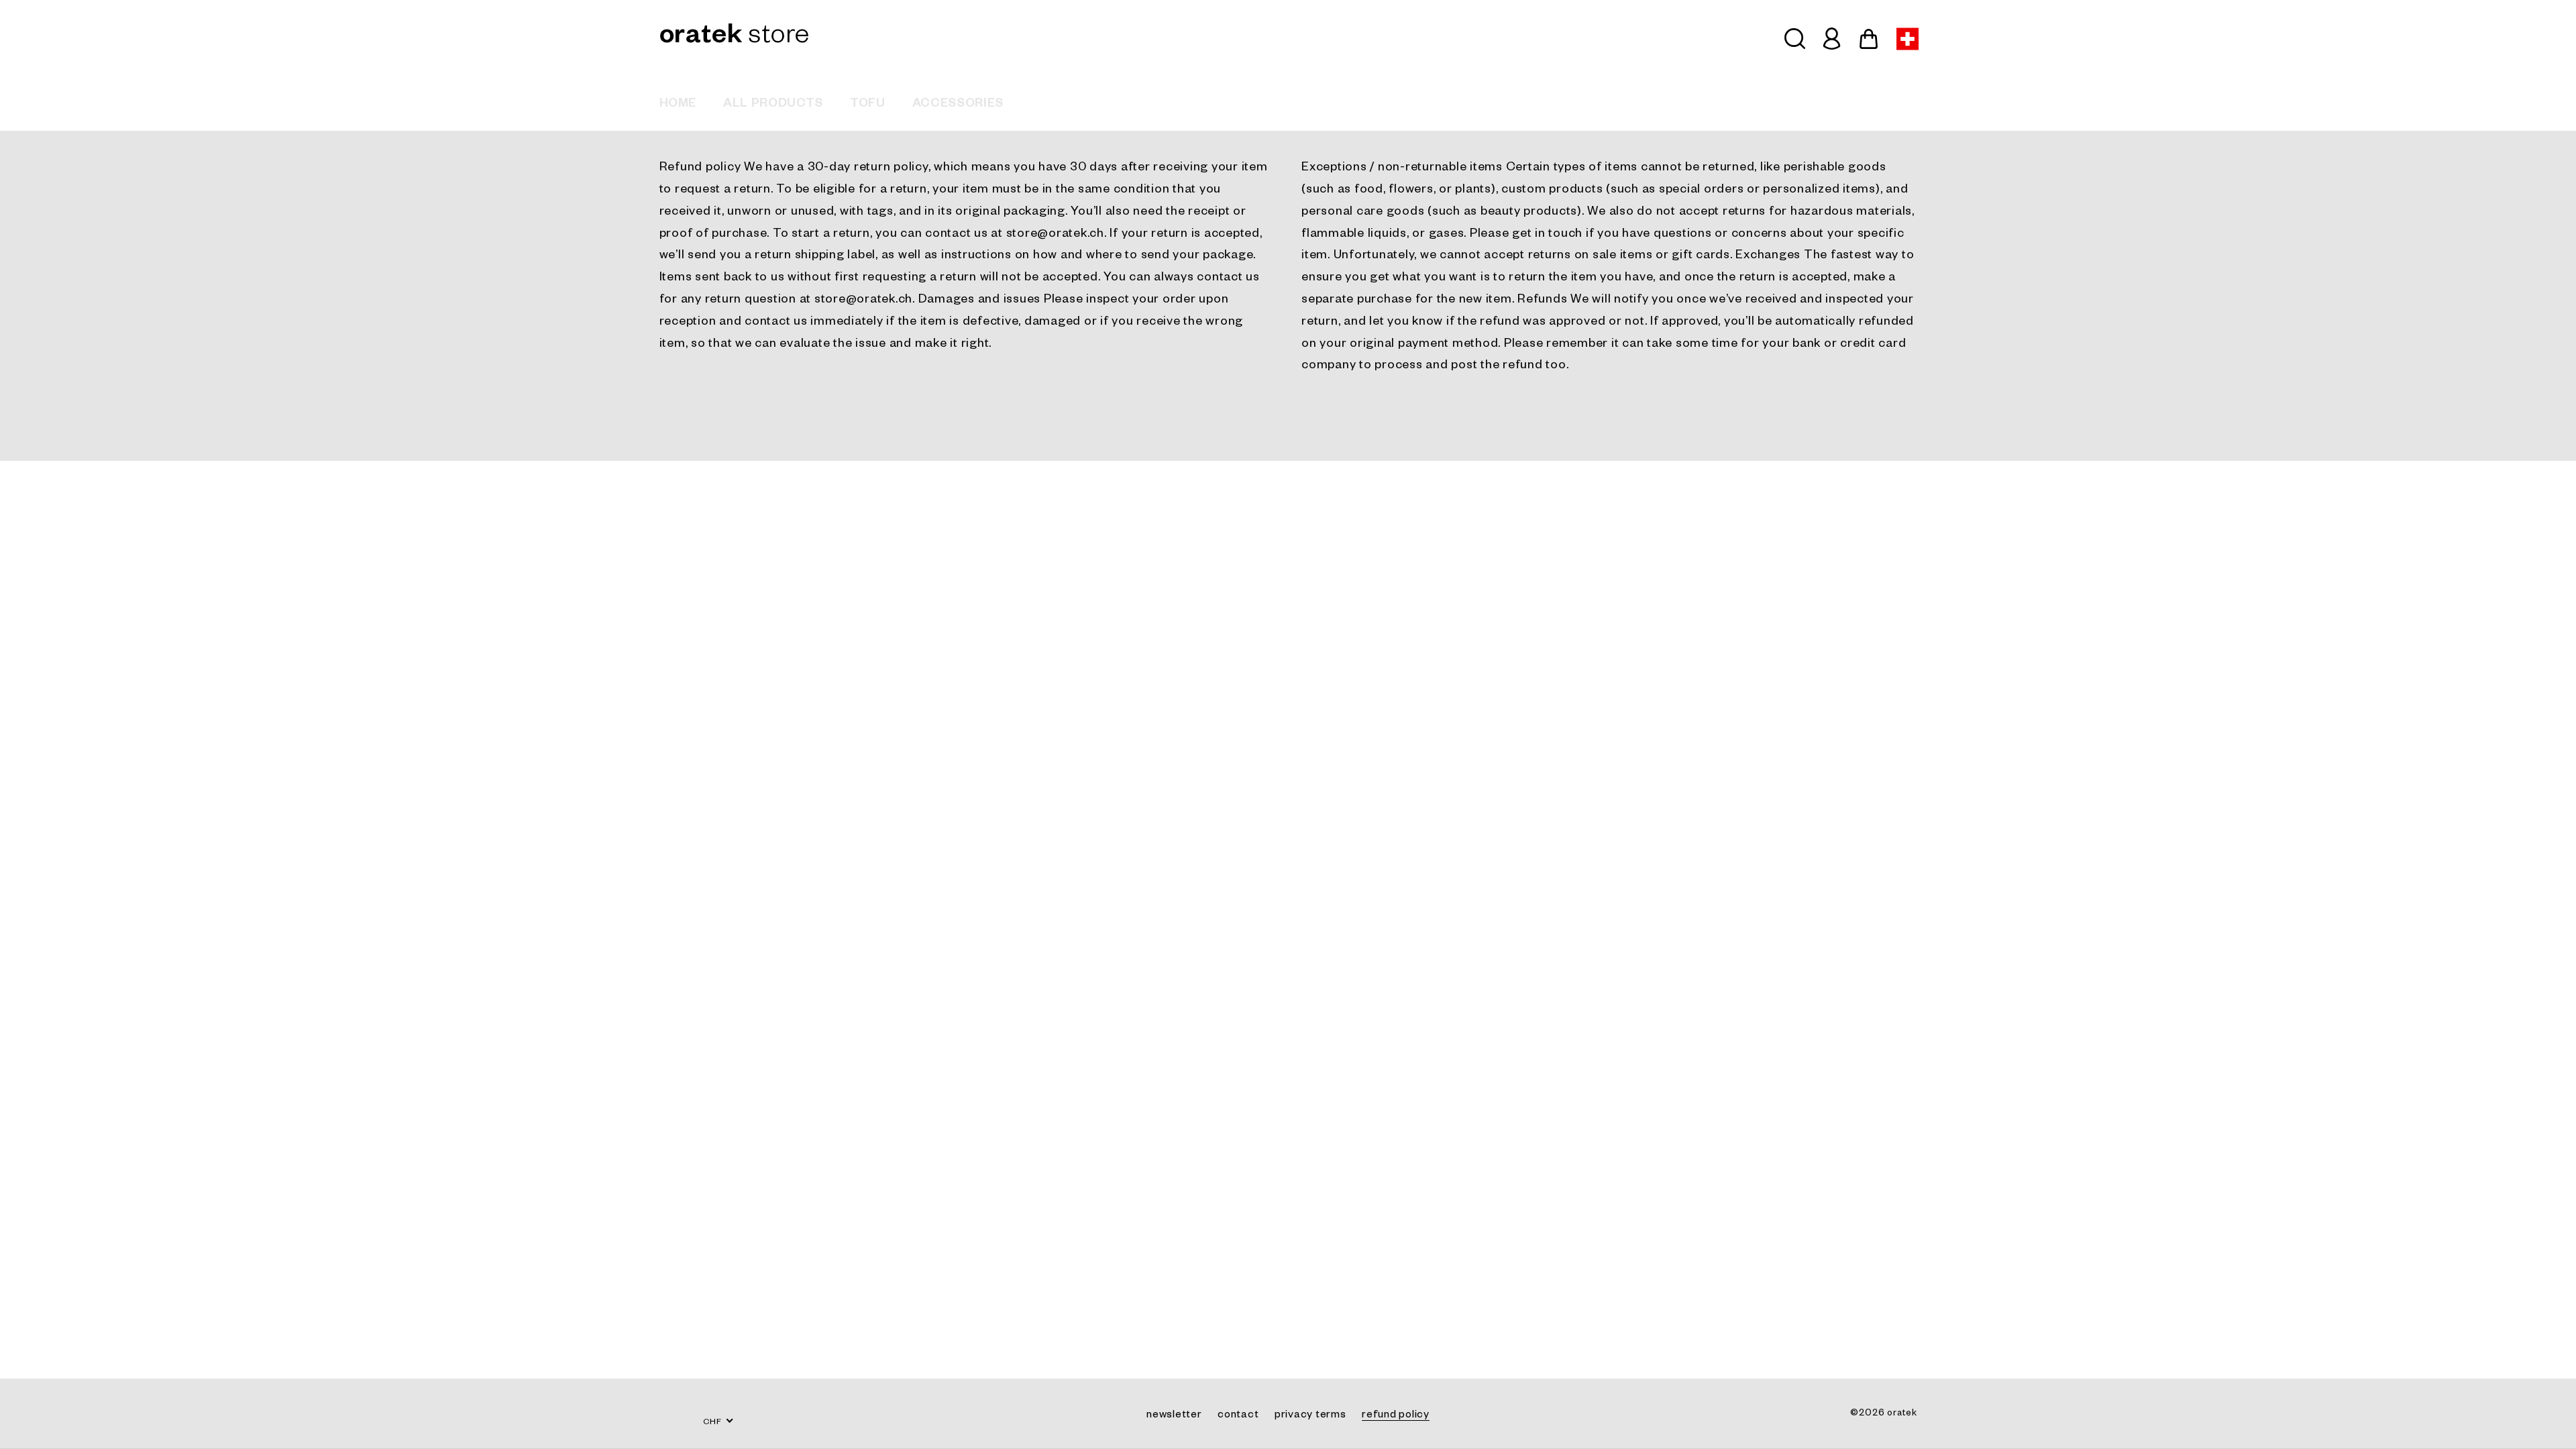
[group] (678, 104)
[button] (1795, 39)
